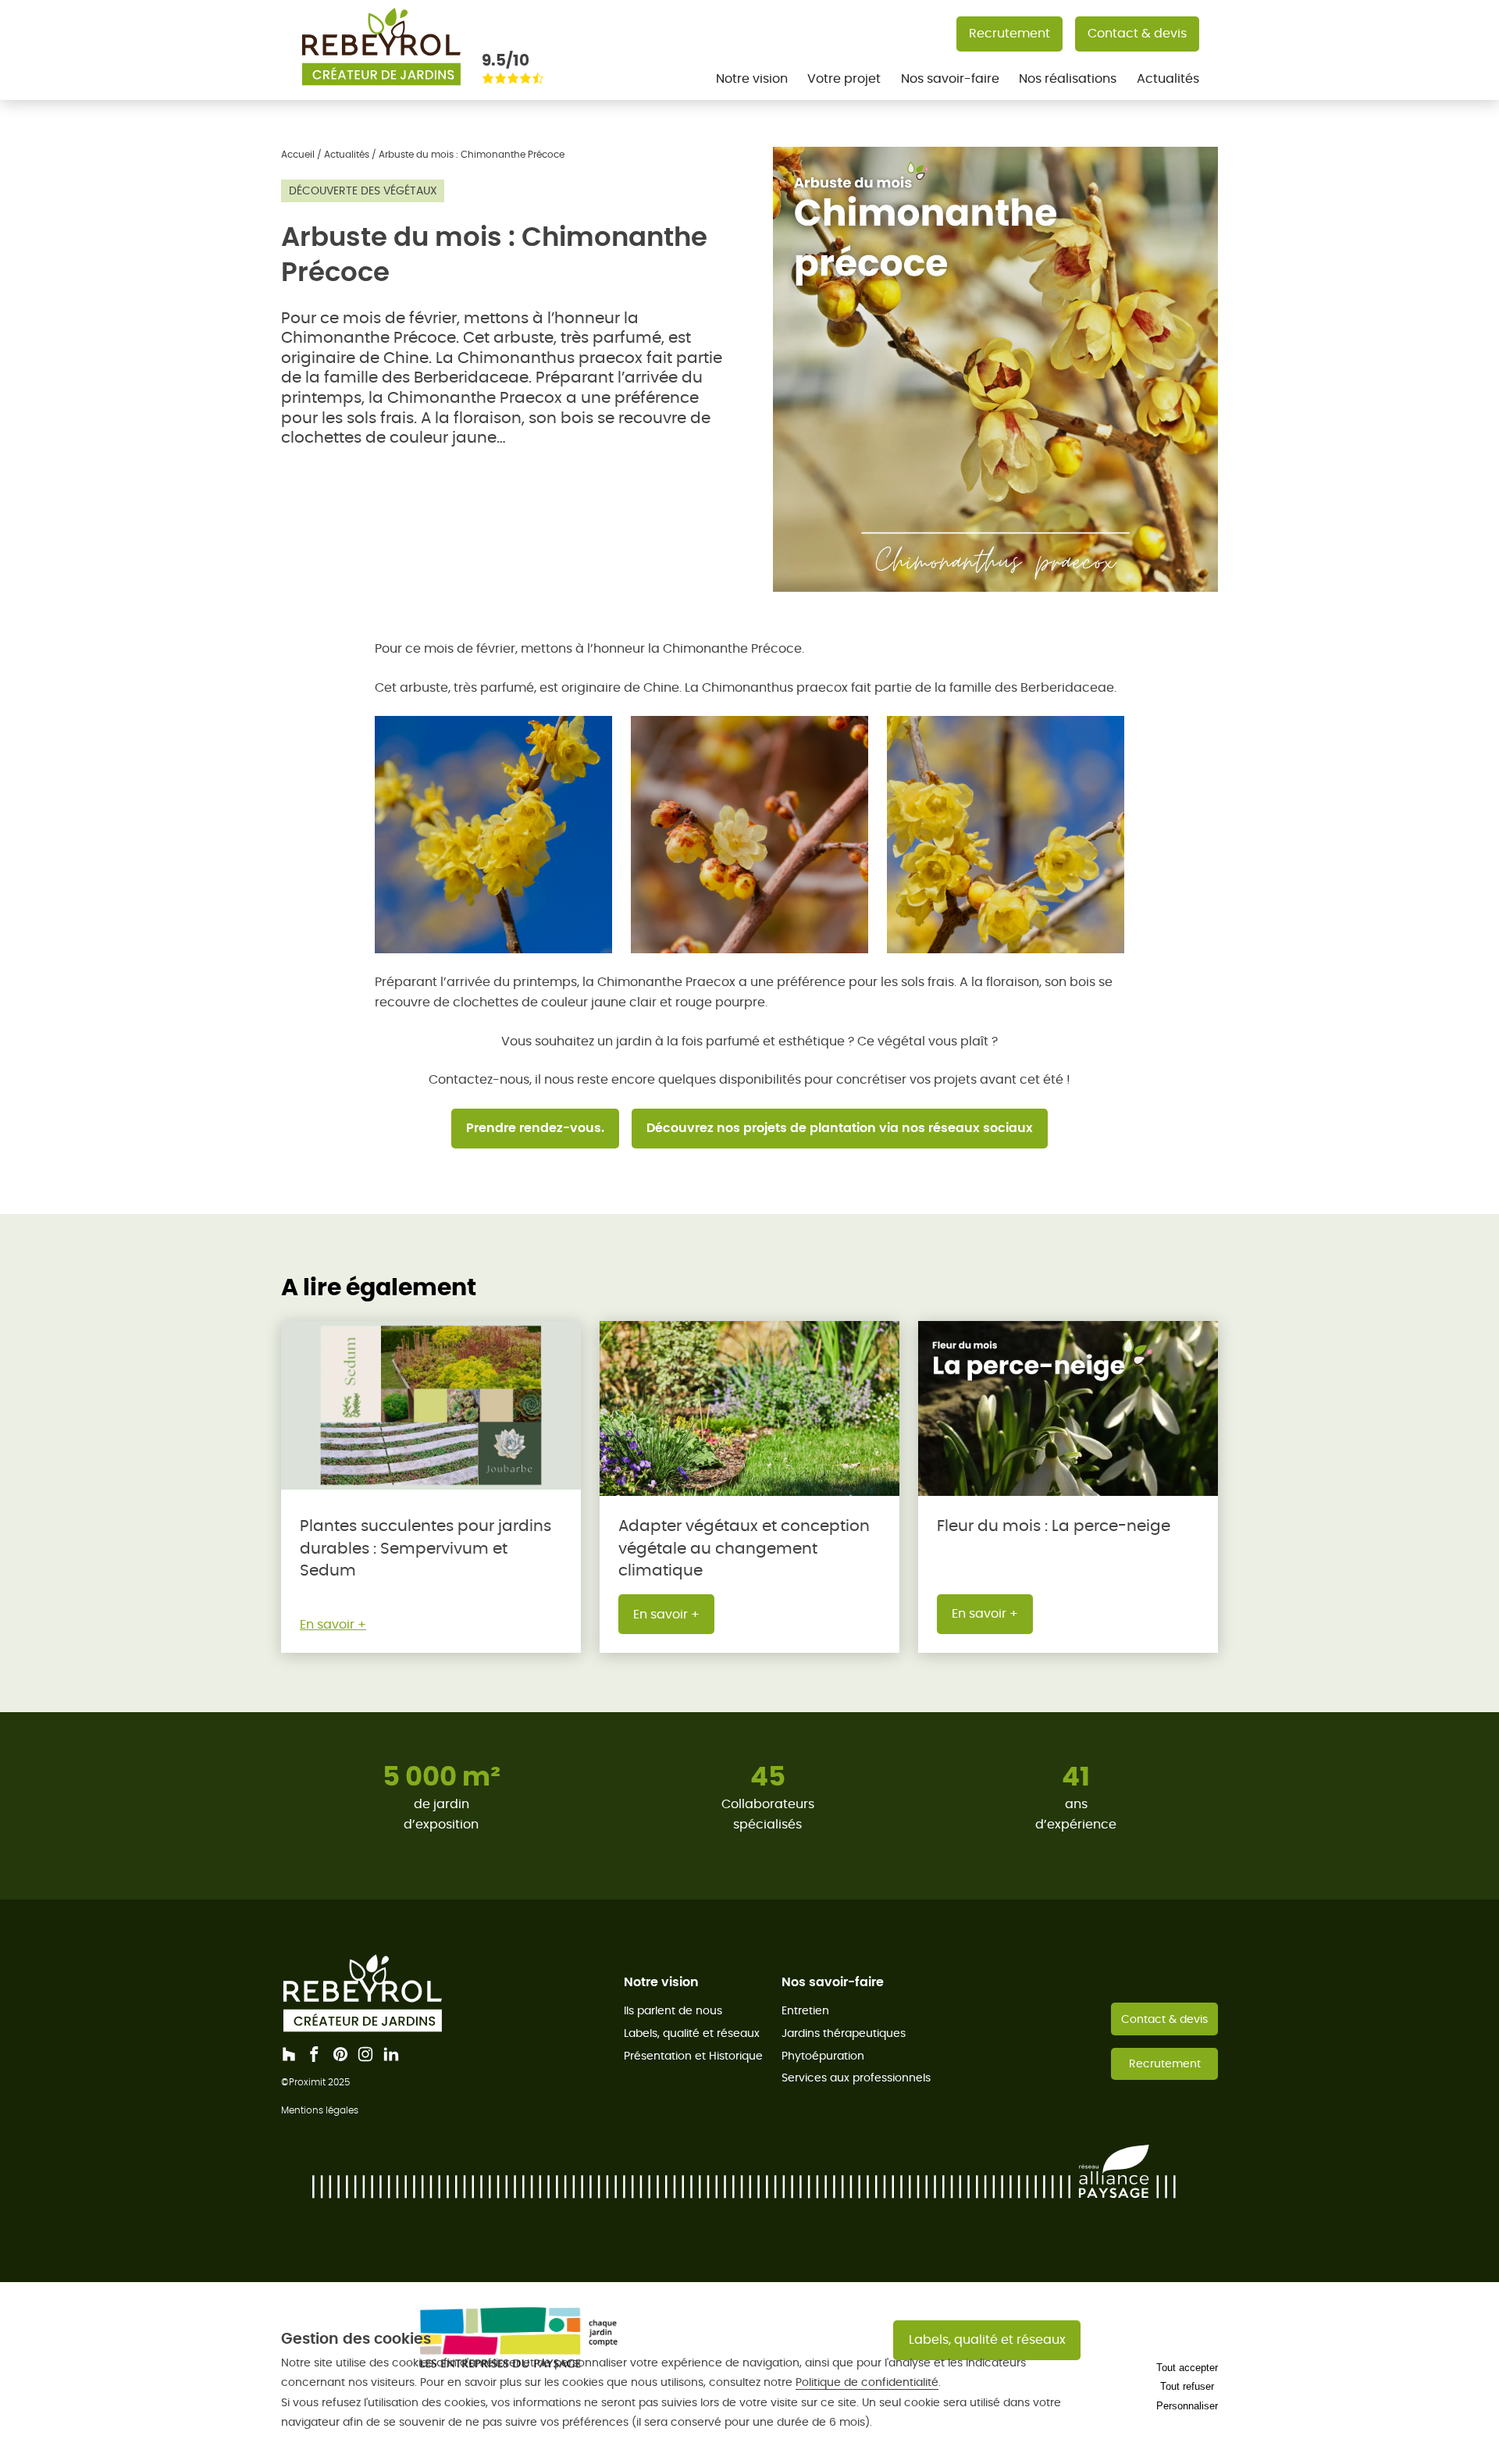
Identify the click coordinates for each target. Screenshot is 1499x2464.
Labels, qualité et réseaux (692, 2033)
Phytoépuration (823, 2056)
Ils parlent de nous (673, 2010)
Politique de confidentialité (867, 2382)
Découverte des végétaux (363, 190)
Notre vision (752, 78)
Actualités (1168, 78)
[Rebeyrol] (381, 90)
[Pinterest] (340, 2054)
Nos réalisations (1068, 78)
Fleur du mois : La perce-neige (1054, 1526)
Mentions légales (320, 2110)
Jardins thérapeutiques (844, 2033)
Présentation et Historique (693, 2056)
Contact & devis (1137, 33)
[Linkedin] (391, 2054)
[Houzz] (289, 2054)
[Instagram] (365, 2054)
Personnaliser (1187, 2406)
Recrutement (1009, 33)
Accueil (298, 154)
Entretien (805, 2010)
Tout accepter (1187, 2368)
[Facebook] (315, 2054)
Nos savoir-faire (950, 78)
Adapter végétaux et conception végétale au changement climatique (744, 1548)
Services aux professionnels (856, 2078)
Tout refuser (1187, 2386)
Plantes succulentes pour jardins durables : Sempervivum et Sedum (425, 1548)
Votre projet (844, 78)
